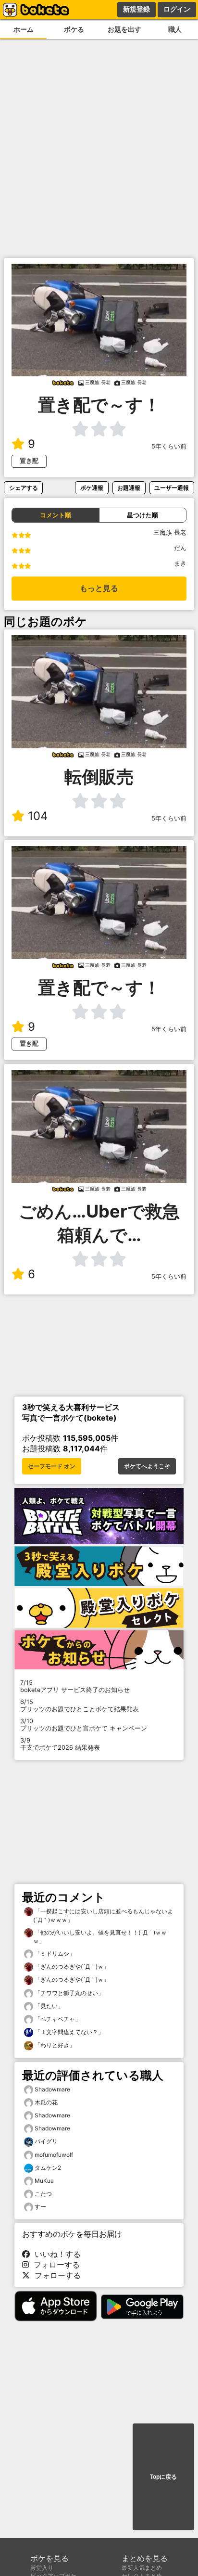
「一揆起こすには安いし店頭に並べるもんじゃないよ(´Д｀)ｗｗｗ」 (103, 1916)
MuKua (44, 2181)
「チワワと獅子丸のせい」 (68, 1993)
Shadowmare (52, 2089)
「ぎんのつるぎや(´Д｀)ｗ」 (71, 1967)
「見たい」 (48, 2006)
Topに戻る (163, 2477)
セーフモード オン (52, 1466)
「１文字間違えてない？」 (68, 2032)
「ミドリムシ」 (54, 1954)
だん (180, 548)
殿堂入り (42, 2568)
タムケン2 (48, 2168)
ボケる (74, 29)
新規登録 (136, 9)
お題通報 (129, 488)
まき (180, 563)
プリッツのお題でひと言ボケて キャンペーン (84, 1725)
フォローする (54, 2265)
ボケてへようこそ (147, 1466)
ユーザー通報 (172, 488)
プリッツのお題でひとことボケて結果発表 (80, 1705)
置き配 (29, 461)
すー (40, 2207)
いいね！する (55, 2254)
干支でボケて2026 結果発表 (60, 1744)
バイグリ (46, 2141)
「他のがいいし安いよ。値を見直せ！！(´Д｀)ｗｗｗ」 (100, 1937)
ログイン (177, 9)
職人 (175, 29)
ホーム (24, 29)
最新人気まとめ (142, 2568)
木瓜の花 (46, 2102)
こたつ (43, 2194)
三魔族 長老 (170, 532)
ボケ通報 (92, 488)
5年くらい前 (169, 446)
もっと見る (99, 588)
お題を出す (124, 29)
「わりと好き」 (54, 2045)
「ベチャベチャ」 (57, 2019)
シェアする (24, 488)
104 (38, 816)
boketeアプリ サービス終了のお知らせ (75, 1686)
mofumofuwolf (54, 2155)
